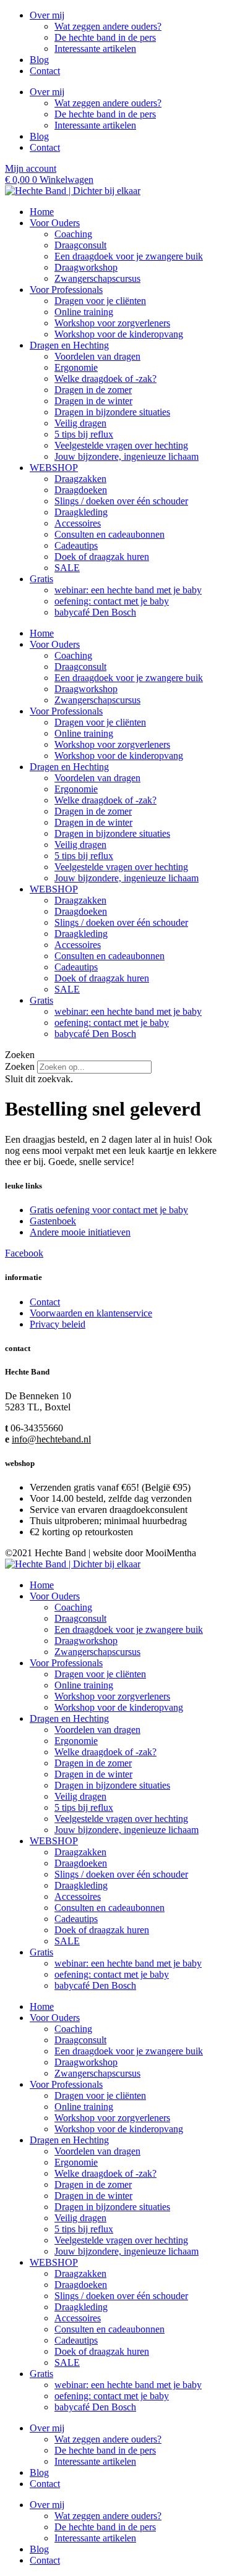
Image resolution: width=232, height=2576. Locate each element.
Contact (45, 71)
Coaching (73, 234)
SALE (67, 568)
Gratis (41, 579)
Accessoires (78, 523)
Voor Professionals (66, 290)
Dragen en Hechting (69, 345)
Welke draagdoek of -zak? (105, 379)
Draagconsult (80, 245)
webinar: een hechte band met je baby (128, 590)
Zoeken (20, 1066)
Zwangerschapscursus (97, 278)
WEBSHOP (54, 468)
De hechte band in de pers (105, 37)
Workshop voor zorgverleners (112, 323)
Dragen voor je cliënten (100, 301)
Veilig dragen (80, 423)
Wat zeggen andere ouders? (108, 26)
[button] (116, 1055)
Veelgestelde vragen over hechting (121, 445)
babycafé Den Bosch (95, 612)
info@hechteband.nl (51, 1439)
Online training (84, 312)
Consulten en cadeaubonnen (110, 534)
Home (42, 212)
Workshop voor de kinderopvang (119, 334)
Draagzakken (80, 479)
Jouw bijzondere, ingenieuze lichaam (127, 456)
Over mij (47, 15)
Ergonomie (76, 367)
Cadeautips (76, 545)
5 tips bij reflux (84, 434)
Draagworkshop (86, 267)
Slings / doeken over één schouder (121, 501)
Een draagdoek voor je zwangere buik (129, 256)
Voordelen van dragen (97, 356)
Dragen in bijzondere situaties (112, 412)
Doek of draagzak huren (102, 557)
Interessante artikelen (95, 49)
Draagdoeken (81, 490)
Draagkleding (81, 512)
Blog (39, 60)
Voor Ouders (55, 223)
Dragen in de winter (93, 401)
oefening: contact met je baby (112, 601)
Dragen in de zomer (93, 390)
